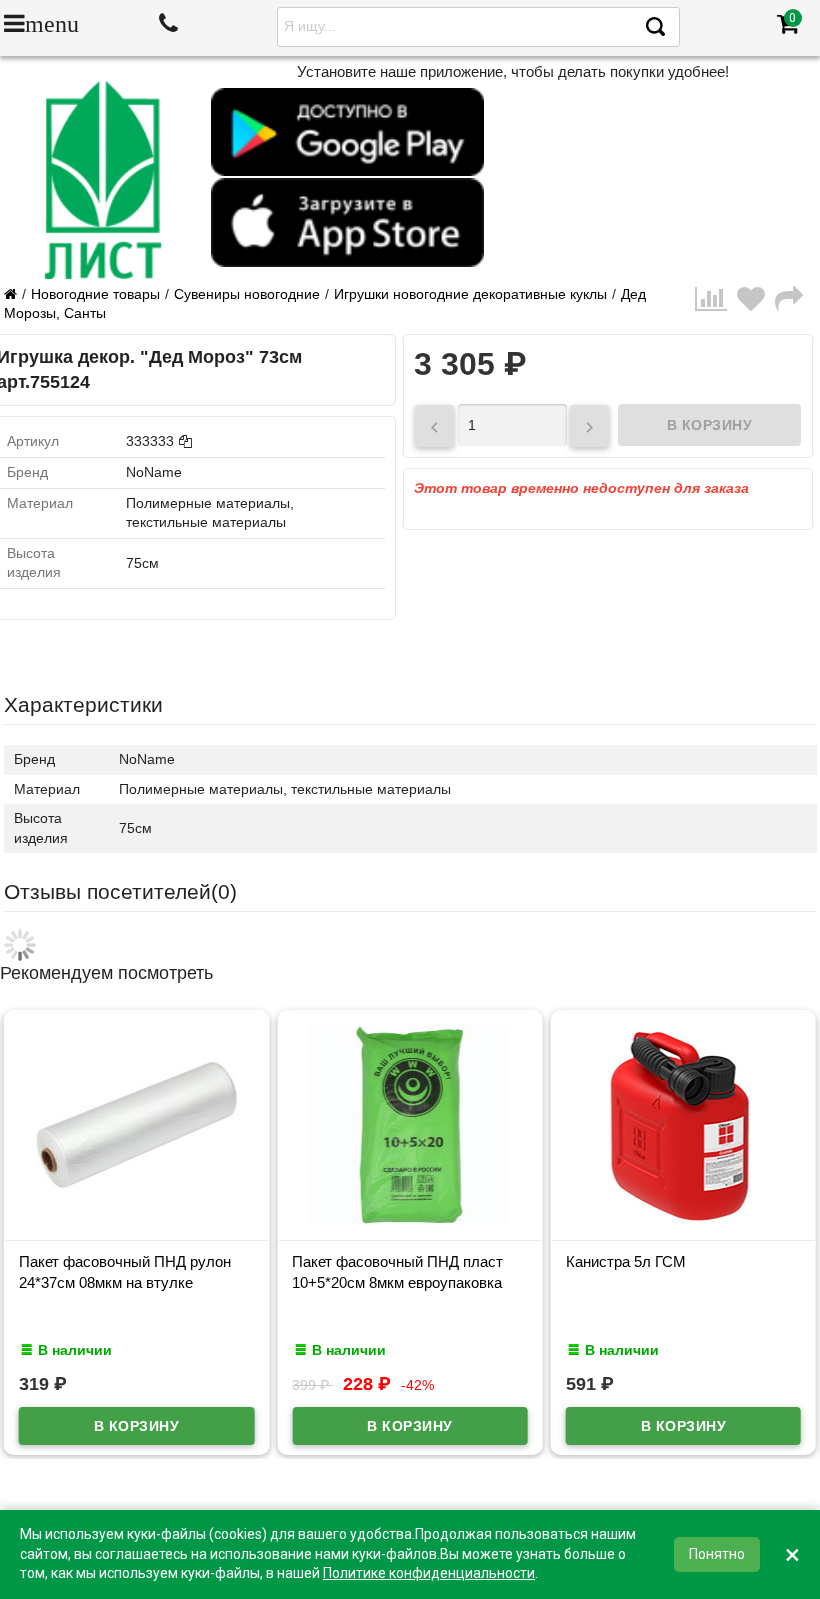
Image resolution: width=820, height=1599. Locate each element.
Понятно (717, 1554)
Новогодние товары (95, 294)
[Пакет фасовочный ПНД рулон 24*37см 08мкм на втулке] (136, 1220)
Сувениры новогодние (247, 294)
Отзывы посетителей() (120, 891)
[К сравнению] (716, 304)
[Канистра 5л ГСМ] (683, 1220)
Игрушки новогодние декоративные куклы (470, 294)
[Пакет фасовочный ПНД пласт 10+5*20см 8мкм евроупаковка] (409, 1220)
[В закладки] (756, 304)
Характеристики (83, 704)
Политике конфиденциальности (429, 1573)
